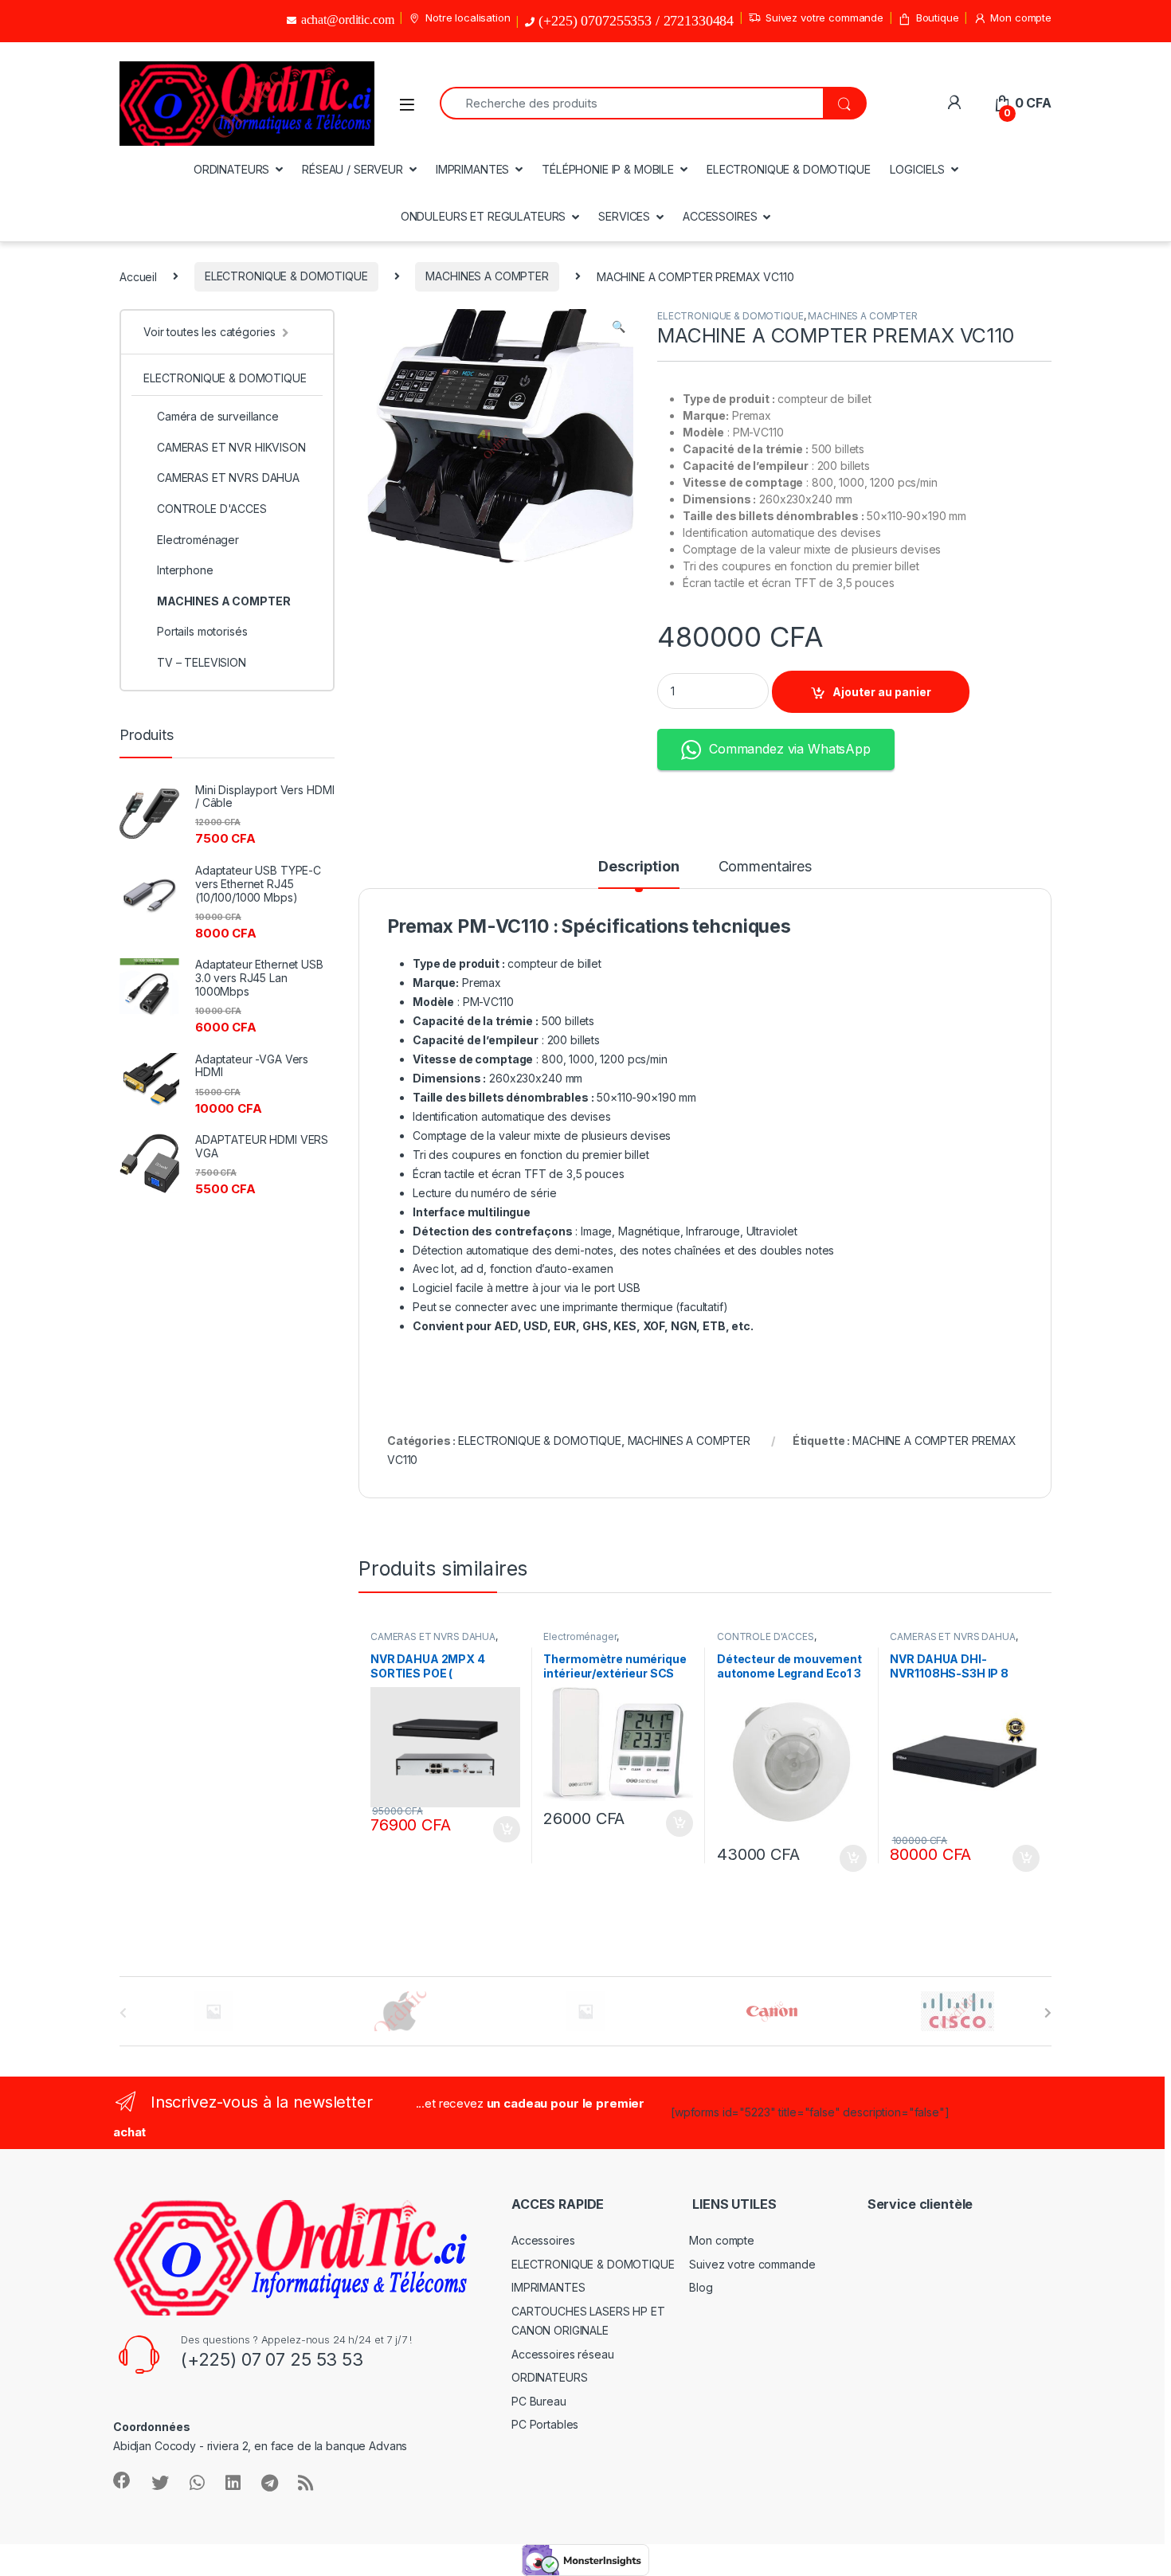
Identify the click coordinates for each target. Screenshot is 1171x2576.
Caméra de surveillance (218, 416)
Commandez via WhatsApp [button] (790, 749)
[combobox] (631, 103)
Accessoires (543, 2240)
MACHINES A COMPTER (487, 276)
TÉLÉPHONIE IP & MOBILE (608, 169)
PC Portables (545, 2424)
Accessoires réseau (562, 2354)
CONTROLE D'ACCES (766, 1636)
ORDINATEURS (231, 169)
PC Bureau (539, 2401)
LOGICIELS (918, 169)
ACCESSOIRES (720, 216)
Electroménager (580, 1636)
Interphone (185, 570)
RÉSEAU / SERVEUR (352, 169)
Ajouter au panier (882, 692)
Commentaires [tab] (765, 867)
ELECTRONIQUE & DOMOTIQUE (789, 169)
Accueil (138, 276)
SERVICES (624, 216)
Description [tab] (638, 867)
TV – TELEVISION (202, 662)
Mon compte (1021, 18)
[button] (619, 327)
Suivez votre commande (824, 18)
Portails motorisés (202, 631)
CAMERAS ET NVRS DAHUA (433, 1636)
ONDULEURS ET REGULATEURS (484, 216)
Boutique (938, 18)
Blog (701, 2287)
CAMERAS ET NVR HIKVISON (231, 447)
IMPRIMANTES (472, 169)
